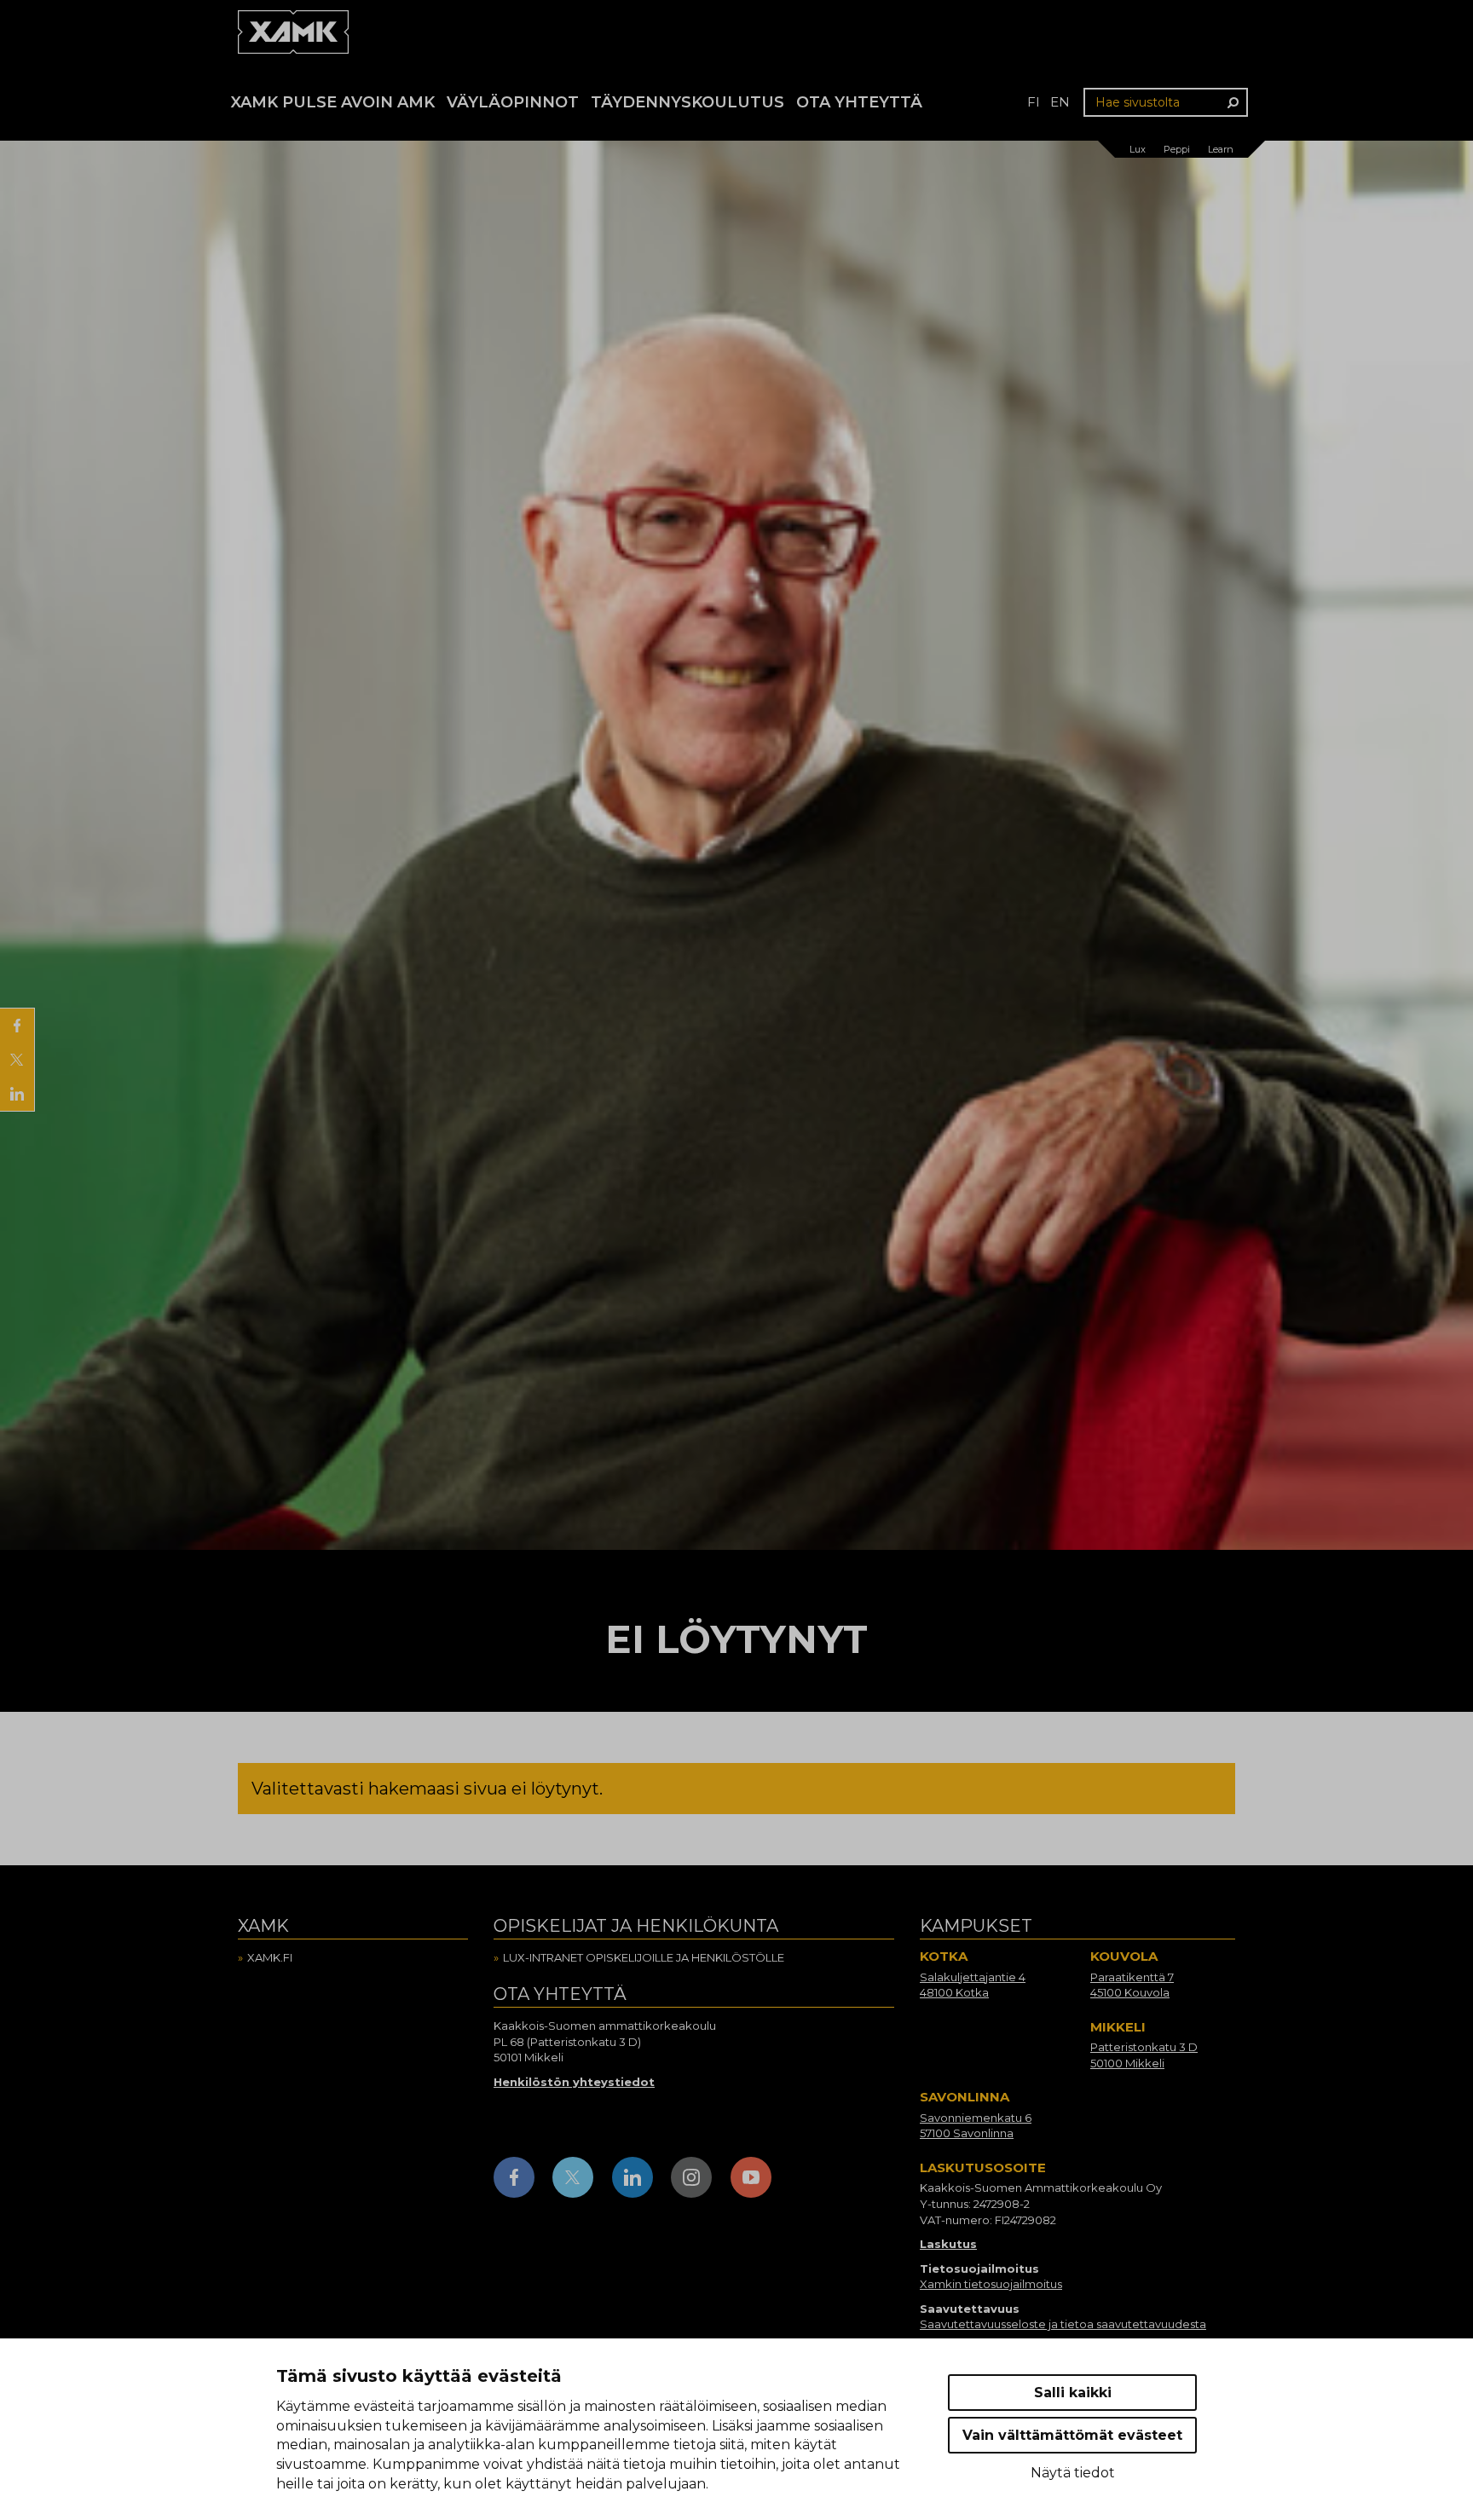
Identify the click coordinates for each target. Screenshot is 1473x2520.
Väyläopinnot (513, 102)
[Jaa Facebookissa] (17, 1026)
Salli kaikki (1073, 2393)
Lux (1138, 149)
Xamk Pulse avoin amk (333, 102)
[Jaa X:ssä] (17, 1060)
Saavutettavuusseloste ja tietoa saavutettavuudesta (1063, 2324)
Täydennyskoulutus (687, 102)
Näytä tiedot (1073, 2473)
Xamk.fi (270, 1957)
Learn (1221, 149)
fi (1034, 102)
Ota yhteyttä (859, 102)
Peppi (1177, 149)
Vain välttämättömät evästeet (1072, 2435)
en (1060, 102)
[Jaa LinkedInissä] (17, 1094)
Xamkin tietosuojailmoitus (991, 2284)
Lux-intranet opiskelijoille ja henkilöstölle (644, 1957)
